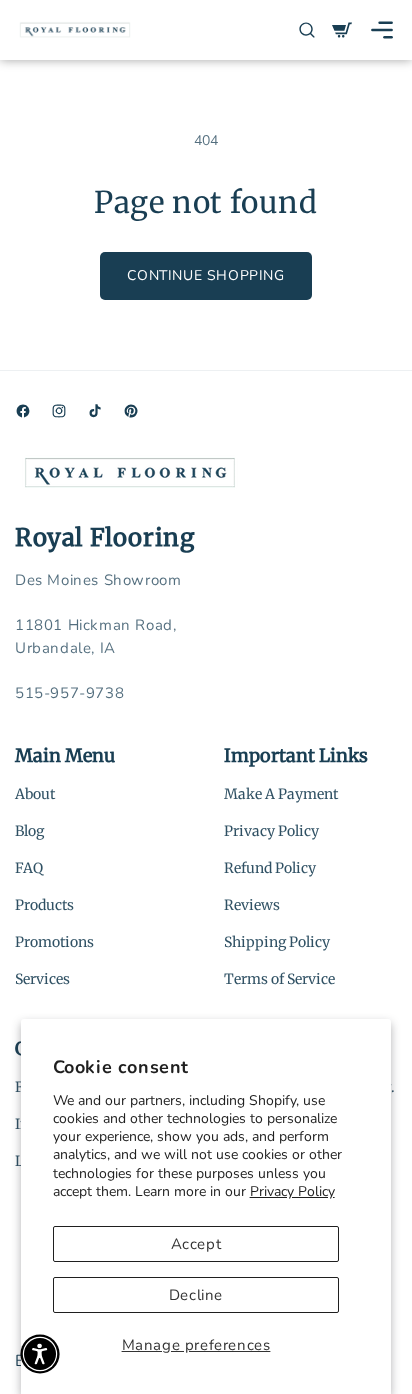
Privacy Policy (292, 1191)
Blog (29, 831)
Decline (196, 1295)
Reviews (252, 905)
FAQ (29, 868)
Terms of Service (279, 979)
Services (42, 979)
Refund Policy (270, 868)
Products (44, 905)
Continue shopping (205, 275)
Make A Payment (281, 794)
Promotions (54, 942)
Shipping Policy (277, 942)
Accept (196, 1244)
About (35, 794)
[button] (382, 30)
